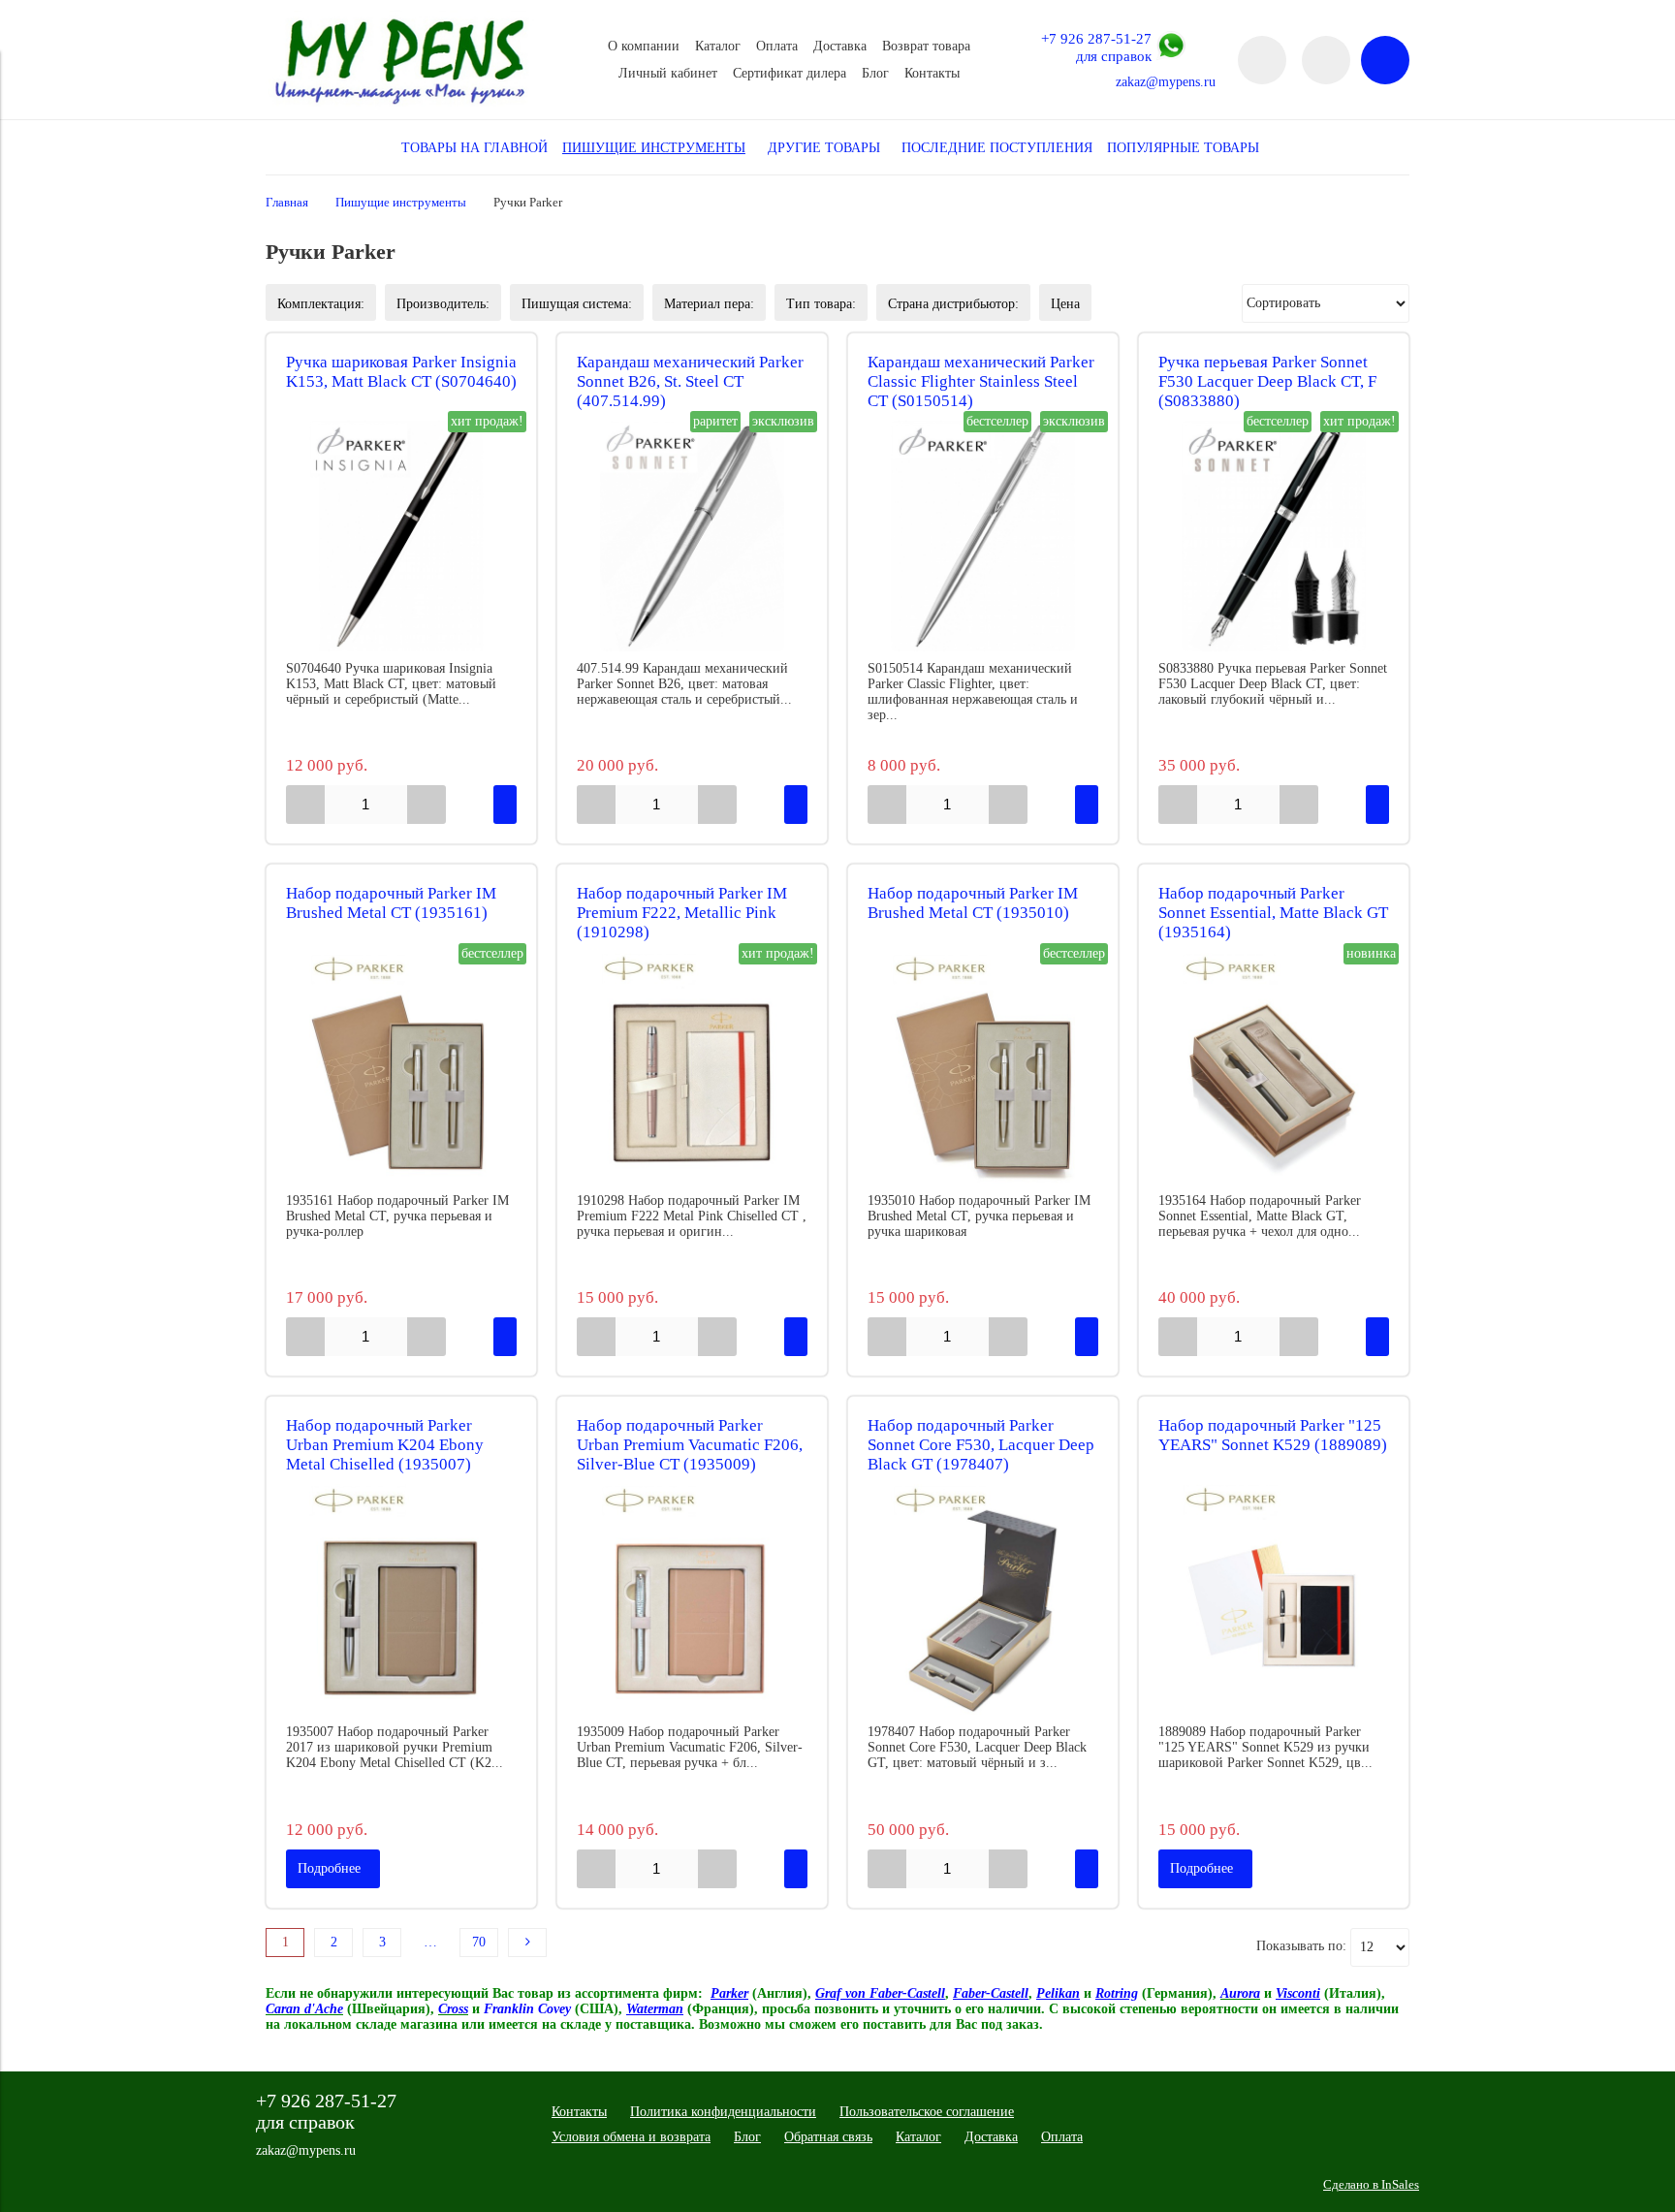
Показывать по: (1301, 1946)
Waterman (655, 2009)
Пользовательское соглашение (927, 2112)
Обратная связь (828, 2137)
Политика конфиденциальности (723, 2112)
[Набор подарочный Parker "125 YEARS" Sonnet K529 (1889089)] (1274, 1599)
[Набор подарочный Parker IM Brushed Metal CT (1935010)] (983, 1068)
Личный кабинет (668, 73)
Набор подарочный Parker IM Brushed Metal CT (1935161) (391, 903)
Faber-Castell (991, 1993)
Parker (729, 1993)
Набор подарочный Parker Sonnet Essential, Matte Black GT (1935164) (1273, 913)
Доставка (840, 46)
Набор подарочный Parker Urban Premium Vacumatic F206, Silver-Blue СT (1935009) (690, 1445)
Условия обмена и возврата (631, 2137)
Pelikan (1058, 1993)
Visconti (1298, 1993)
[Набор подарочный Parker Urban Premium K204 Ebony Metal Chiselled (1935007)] (401, 1599)
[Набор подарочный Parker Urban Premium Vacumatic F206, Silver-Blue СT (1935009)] (692, 1599)
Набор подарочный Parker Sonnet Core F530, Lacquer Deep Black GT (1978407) (981, 1445)
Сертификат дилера (790, 73)
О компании (644, 46)
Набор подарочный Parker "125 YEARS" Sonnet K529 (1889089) (1273, 1435)
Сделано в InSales (1371, 2185)
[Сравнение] (1326, 60)
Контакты (932, 73)
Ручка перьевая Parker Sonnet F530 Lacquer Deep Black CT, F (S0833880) (1267, 381)
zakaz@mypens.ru (1166, 82)
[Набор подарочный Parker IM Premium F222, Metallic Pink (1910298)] (692, 1068)
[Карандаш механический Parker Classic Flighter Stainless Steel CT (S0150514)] (983, 536)
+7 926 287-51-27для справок (1096, 47)
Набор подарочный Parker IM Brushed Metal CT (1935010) (973, 903)
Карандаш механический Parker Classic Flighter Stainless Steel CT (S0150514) (981, 381)
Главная (287, 203)
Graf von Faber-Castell (880, 1993)
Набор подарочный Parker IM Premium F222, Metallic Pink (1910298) (682, 913)
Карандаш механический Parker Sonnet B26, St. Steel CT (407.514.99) (690, 381)
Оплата (777, 46)
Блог (875, 73)
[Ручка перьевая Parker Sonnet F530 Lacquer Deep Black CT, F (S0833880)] (1274, 536)
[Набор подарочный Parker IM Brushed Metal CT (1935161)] (401, 1068)
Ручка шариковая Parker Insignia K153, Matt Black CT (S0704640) (401, 372)
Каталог (718, 46)
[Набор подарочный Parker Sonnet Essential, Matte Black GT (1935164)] (1274, 1068)
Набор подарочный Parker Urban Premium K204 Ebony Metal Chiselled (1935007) (385, 1445)
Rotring (1117, 1993)
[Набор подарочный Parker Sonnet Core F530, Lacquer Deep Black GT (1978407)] (983, 1599)
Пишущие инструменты (401, 203)
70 (479, 1942)
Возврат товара (926, 46)
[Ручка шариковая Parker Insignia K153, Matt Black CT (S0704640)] (401, 536)
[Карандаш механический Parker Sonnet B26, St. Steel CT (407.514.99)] (692, 536)
